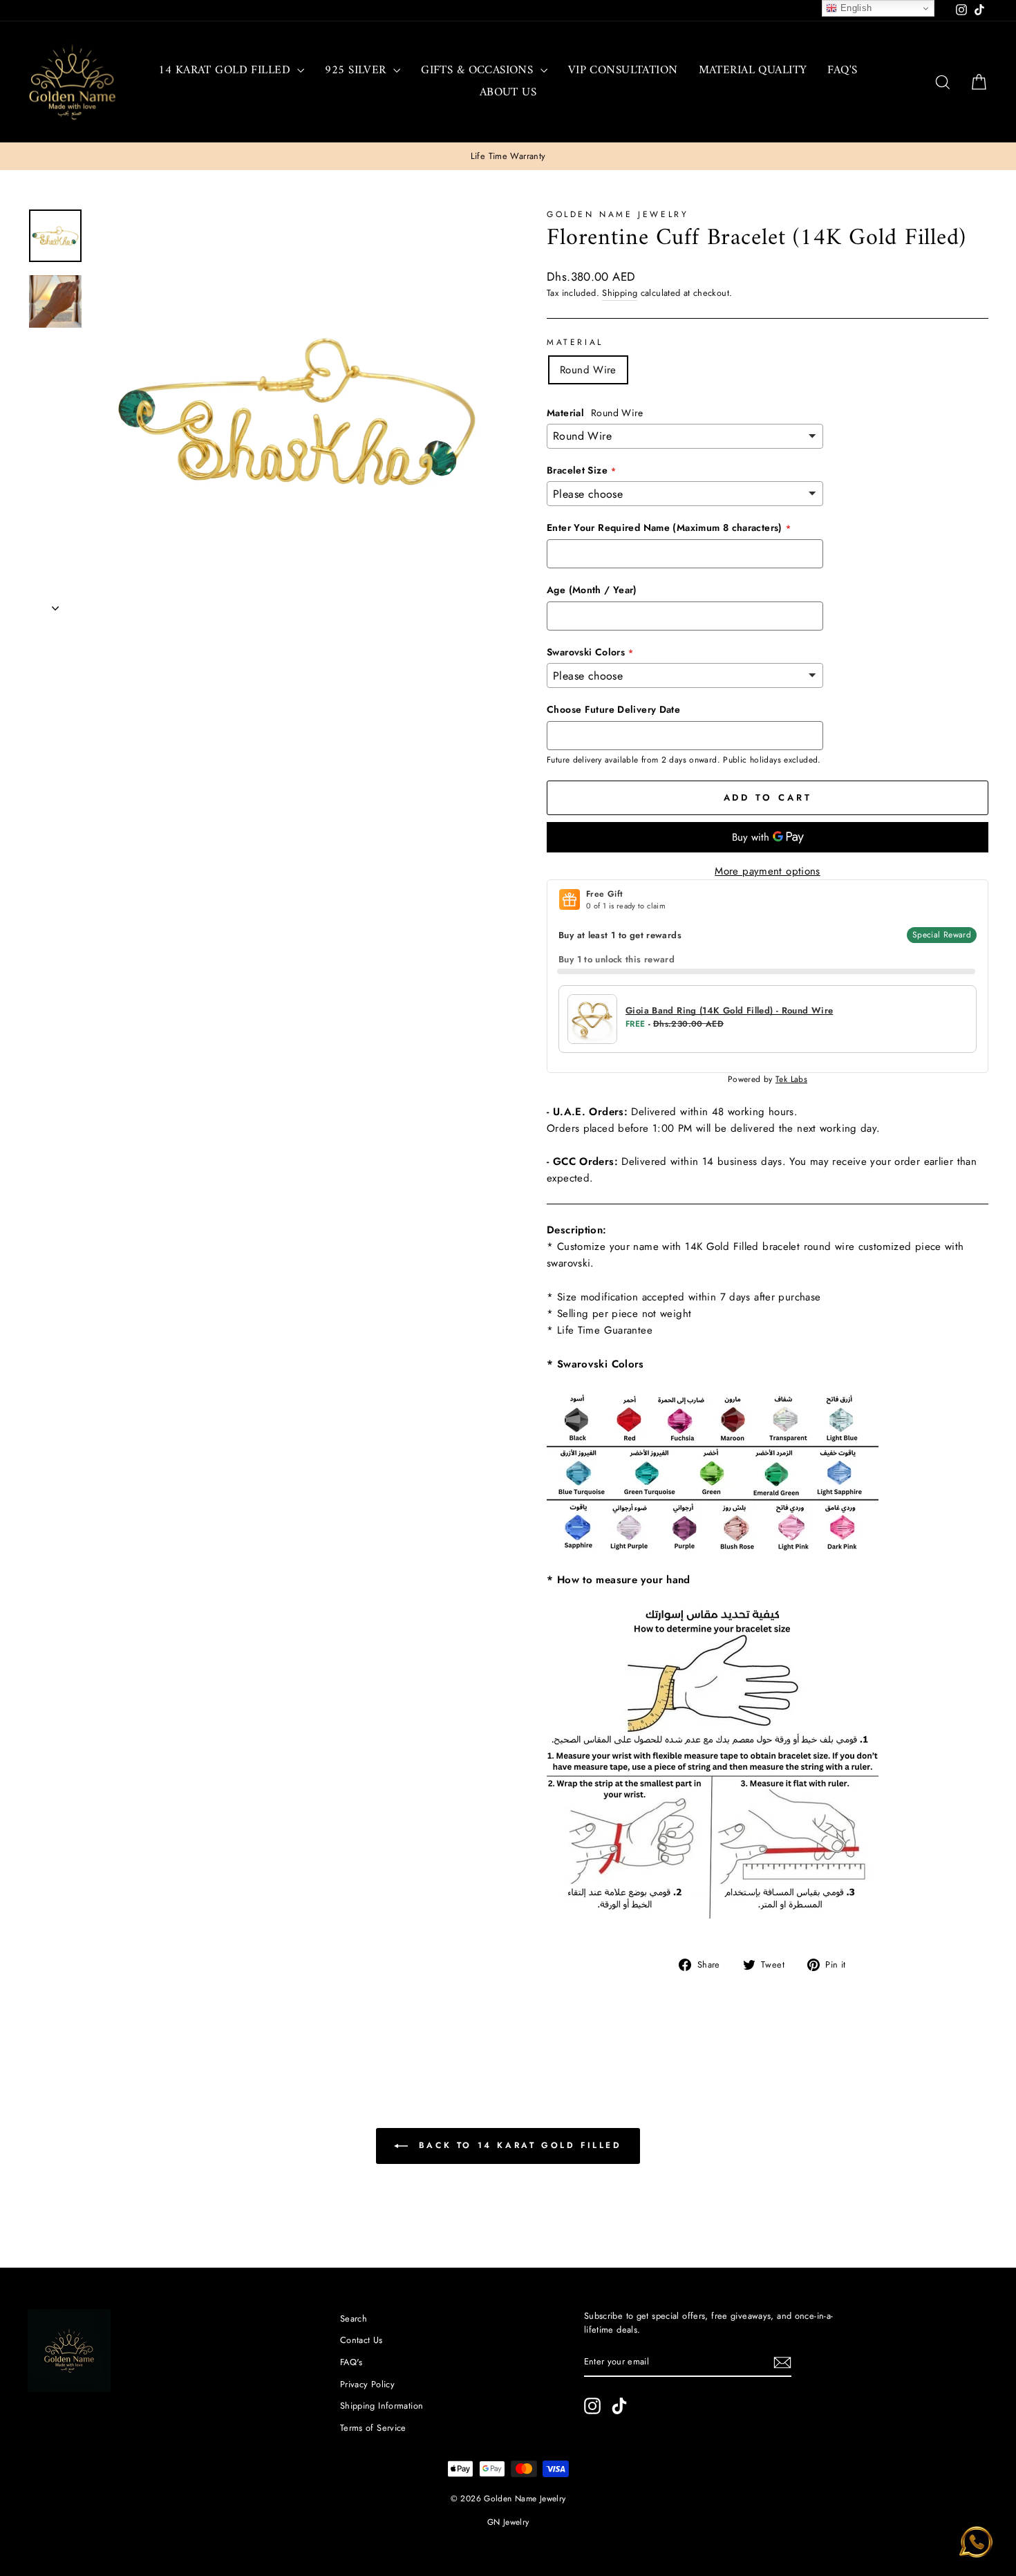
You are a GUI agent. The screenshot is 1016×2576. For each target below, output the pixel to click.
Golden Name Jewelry (618, 214)
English (854, 8)
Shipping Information (382, 2406)
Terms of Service (373, 2428)
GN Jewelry (508, 2522)
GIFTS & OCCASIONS (479, 71)
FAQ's (842, 71)
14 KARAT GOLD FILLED (226, 71)
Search (354, 2318)
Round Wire (588, 370)
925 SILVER (357, 71)
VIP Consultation (623, 71)
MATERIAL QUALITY (753, 71)
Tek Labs (791, 1079)
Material (575, 342)
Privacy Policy (367, 2384)
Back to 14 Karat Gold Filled (517, 2145)
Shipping (620, 293)
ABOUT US (508, 93)
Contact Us (361, 2340)
